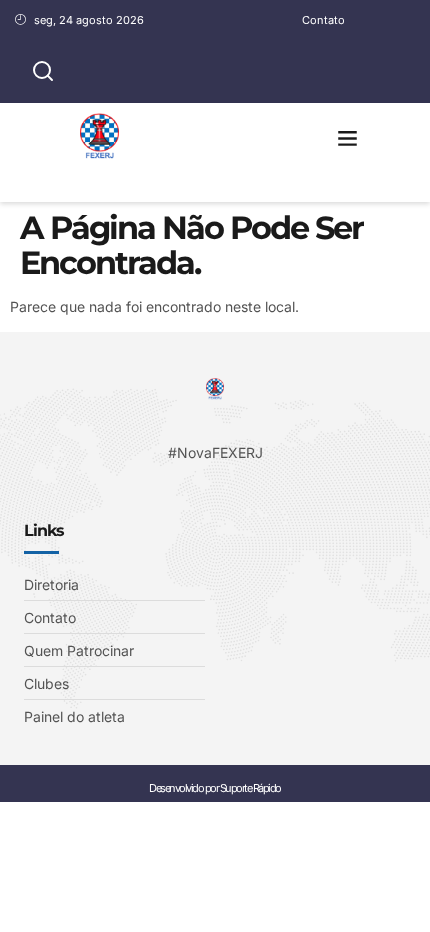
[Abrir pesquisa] (43, 72)
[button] (348, 138)
